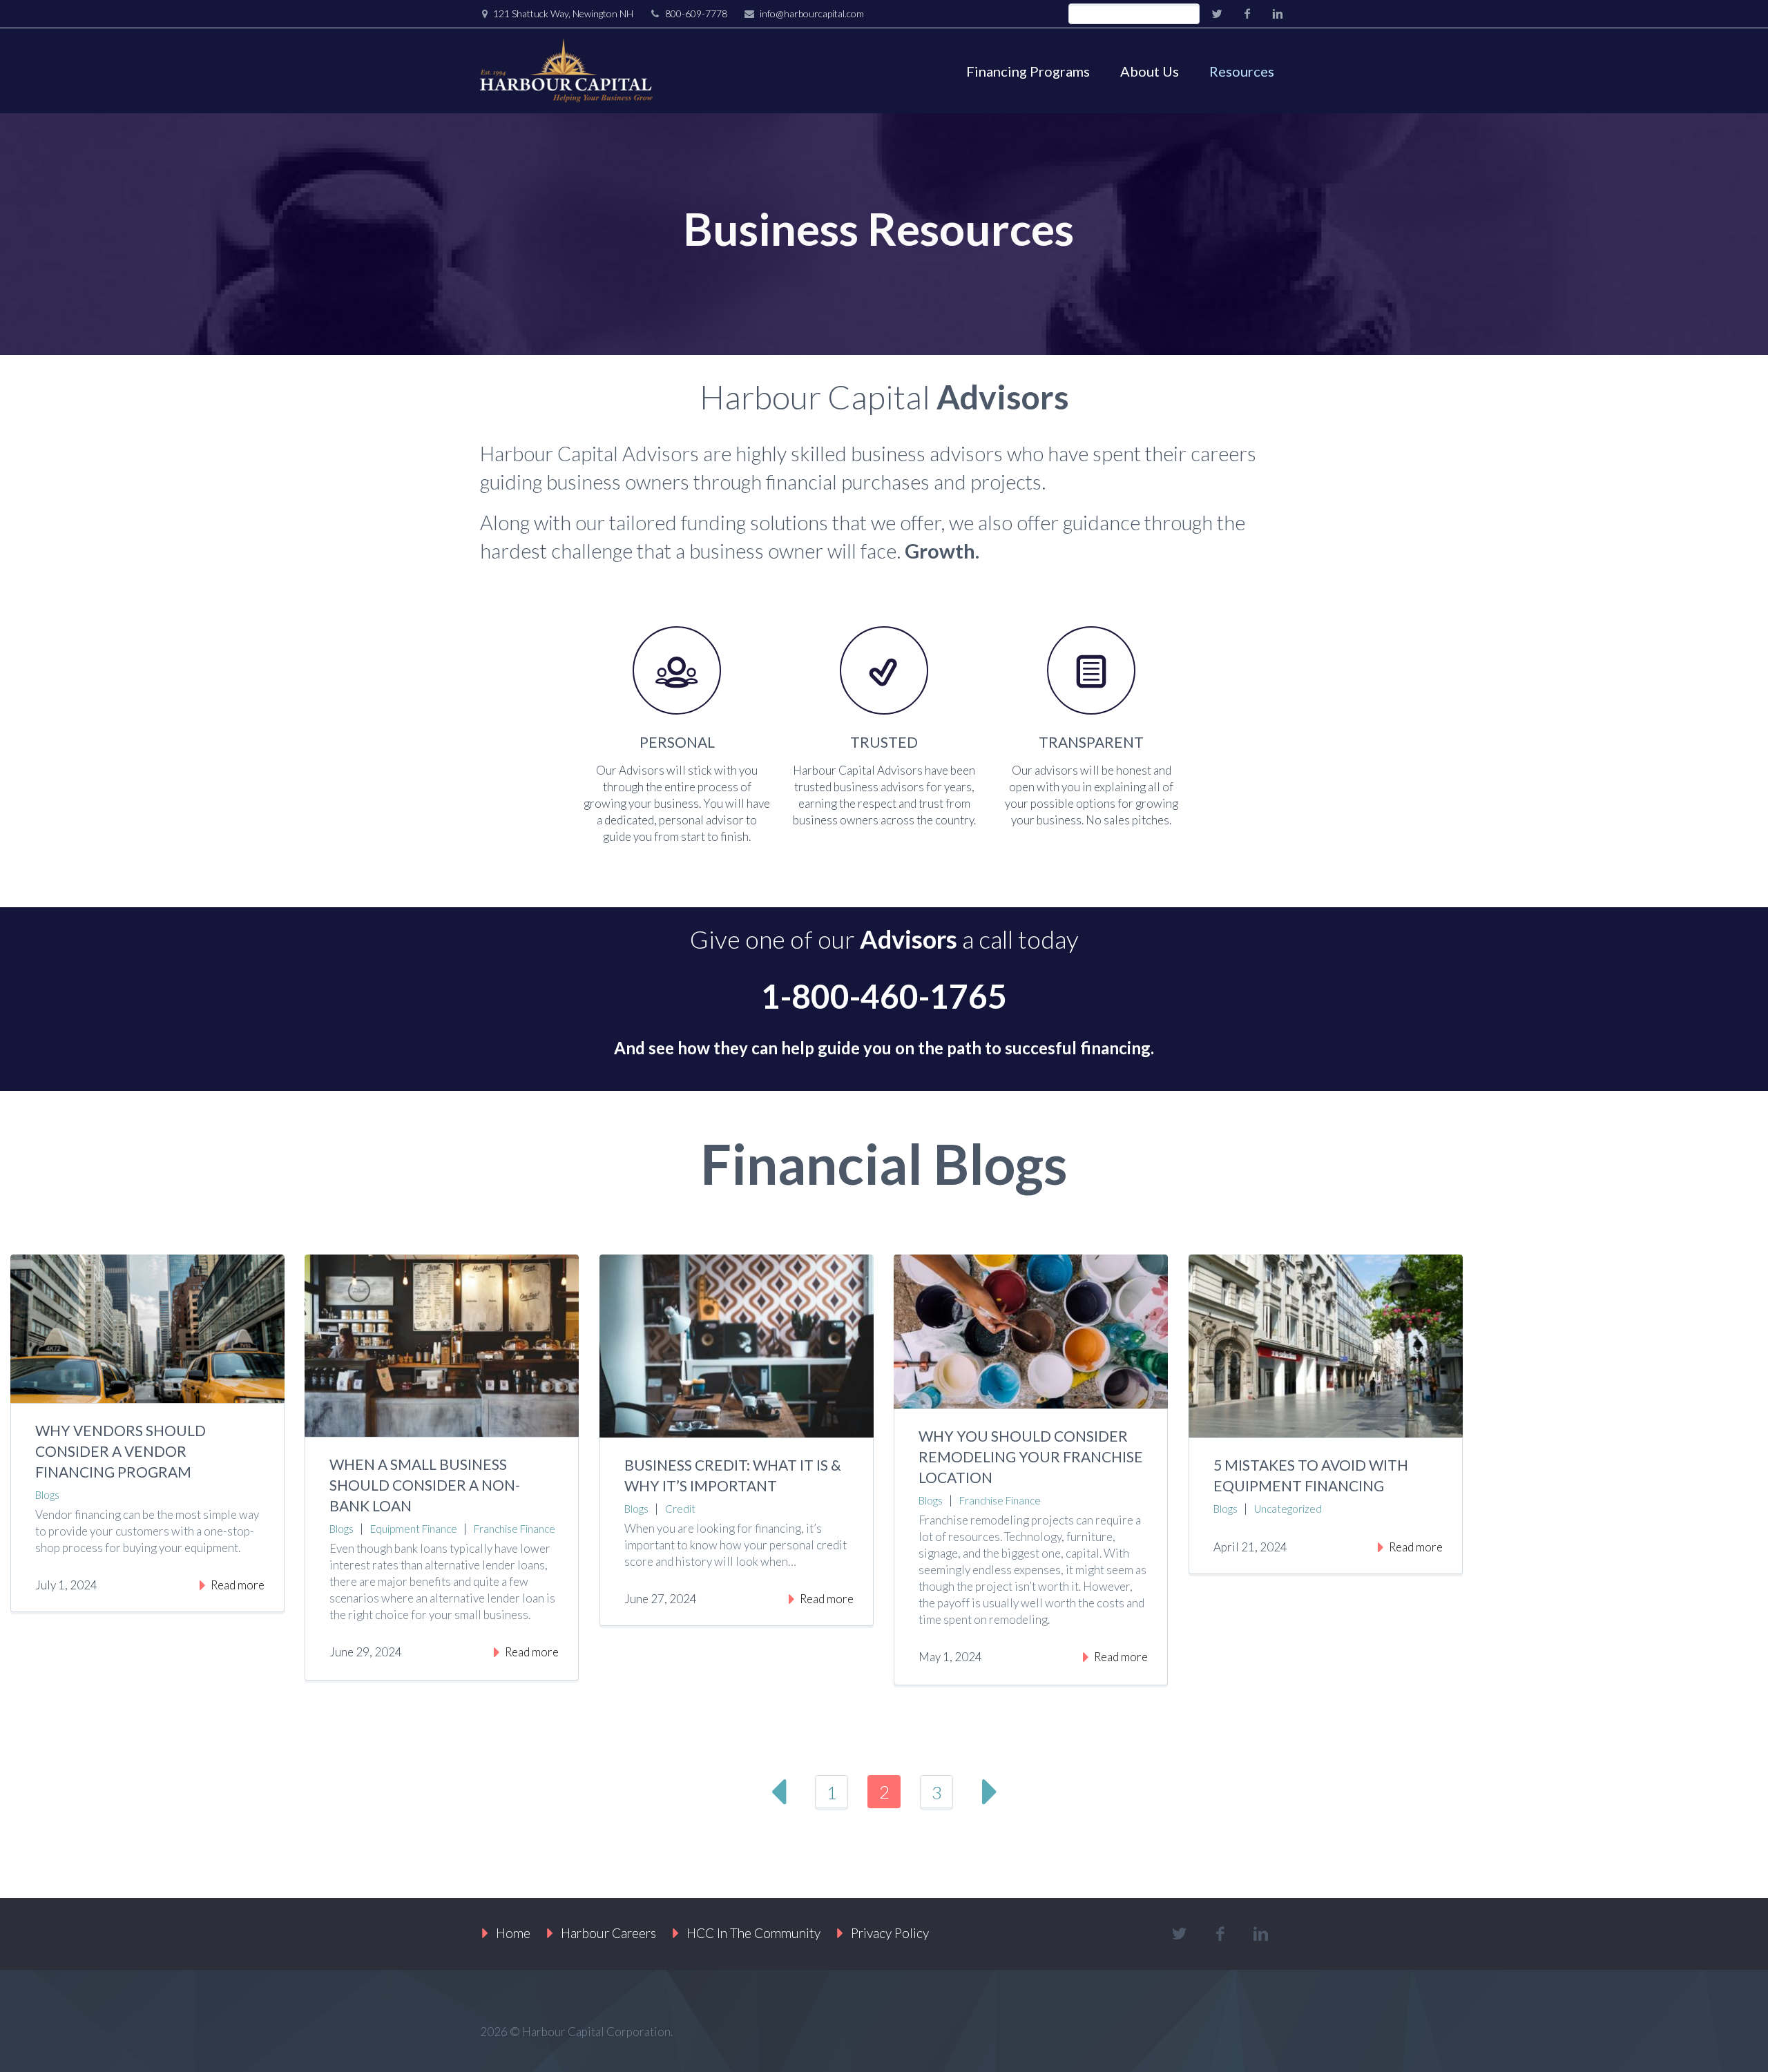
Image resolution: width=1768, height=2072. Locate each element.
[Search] (1189, 14)
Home (513, 1933)
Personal (677, 742)
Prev (779, 1792)
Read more (238, 1585)
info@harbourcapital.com (812, 13)
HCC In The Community (753, 1933)
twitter (1217, 14)
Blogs (47, 1495)
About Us (1150, 71)
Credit (680, 1509)
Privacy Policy (890, 1933)
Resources (1242, 71)
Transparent (1091, 742)
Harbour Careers (608, 1933)
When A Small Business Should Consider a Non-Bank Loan (425, 1485)
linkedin (1278, 14)
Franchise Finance (515, 1529)
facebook (1247, 14)
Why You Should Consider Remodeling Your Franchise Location (1031, 1456)
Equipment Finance (414, 1529)
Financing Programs (1028, 71)
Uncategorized (1288, 1509)
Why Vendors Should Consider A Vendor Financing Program (121, 1451)
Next (989, 1792)
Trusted (884, 742)
